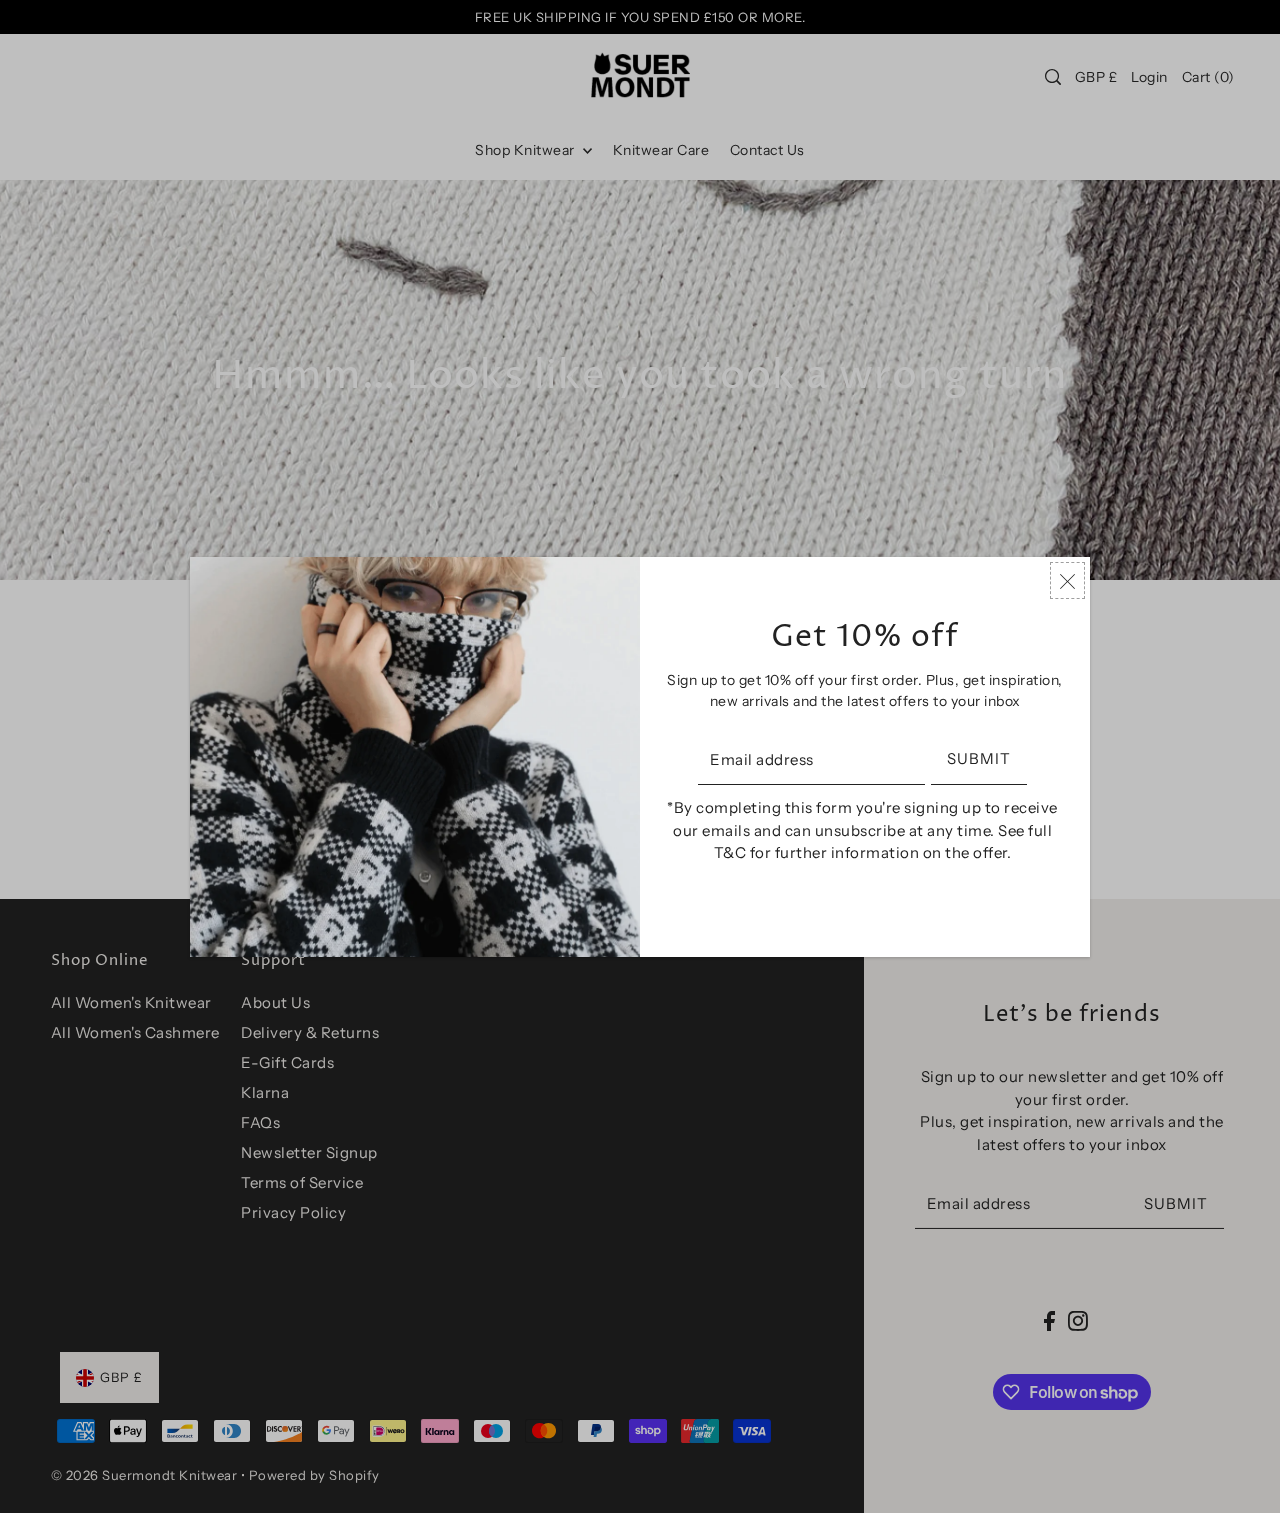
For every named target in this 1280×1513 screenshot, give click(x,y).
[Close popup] (1067, 580)
